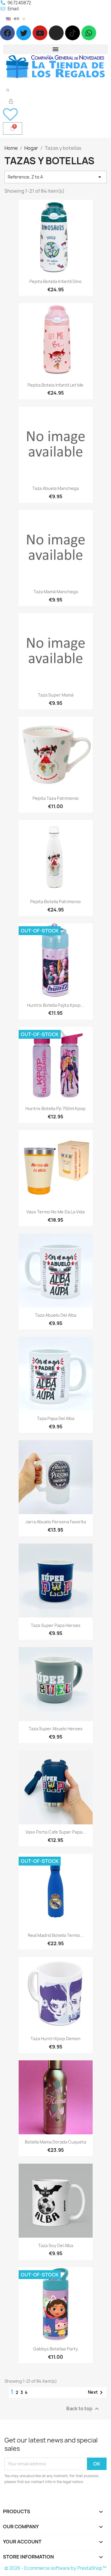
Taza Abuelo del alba (56, 1315)
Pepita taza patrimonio (56, 798)
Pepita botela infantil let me (55, 385)
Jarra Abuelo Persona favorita (56, 1522)
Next (96, 2392)
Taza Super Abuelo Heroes (56, 1729)
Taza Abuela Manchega (55, 488)
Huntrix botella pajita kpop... (55, 1005)
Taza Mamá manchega (56, 592)
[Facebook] (7, 33)
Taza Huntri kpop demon (55, 2039)
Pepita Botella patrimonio (55, 902)
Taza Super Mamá (56, 695)
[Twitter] (24, 33)
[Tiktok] (73, 33)
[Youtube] (40, 33)
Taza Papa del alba (56, 1418)
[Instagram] (56, 33)
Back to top (83, 2409)
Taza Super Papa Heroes (56, 1625)
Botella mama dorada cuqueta (55, 2142)
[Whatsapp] (89, 33)
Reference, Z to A (55, 177)
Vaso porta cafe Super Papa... (56, 1832)
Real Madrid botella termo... (56, 1935)
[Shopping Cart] (13, 128)
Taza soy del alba (56, 2245)
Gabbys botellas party (55, 2349)
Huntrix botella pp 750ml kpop (55, 1108)
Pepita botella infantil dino (55, 281)
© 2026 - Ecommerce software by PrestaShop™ (55, 2568)
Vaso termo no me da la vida (55, 1212)
